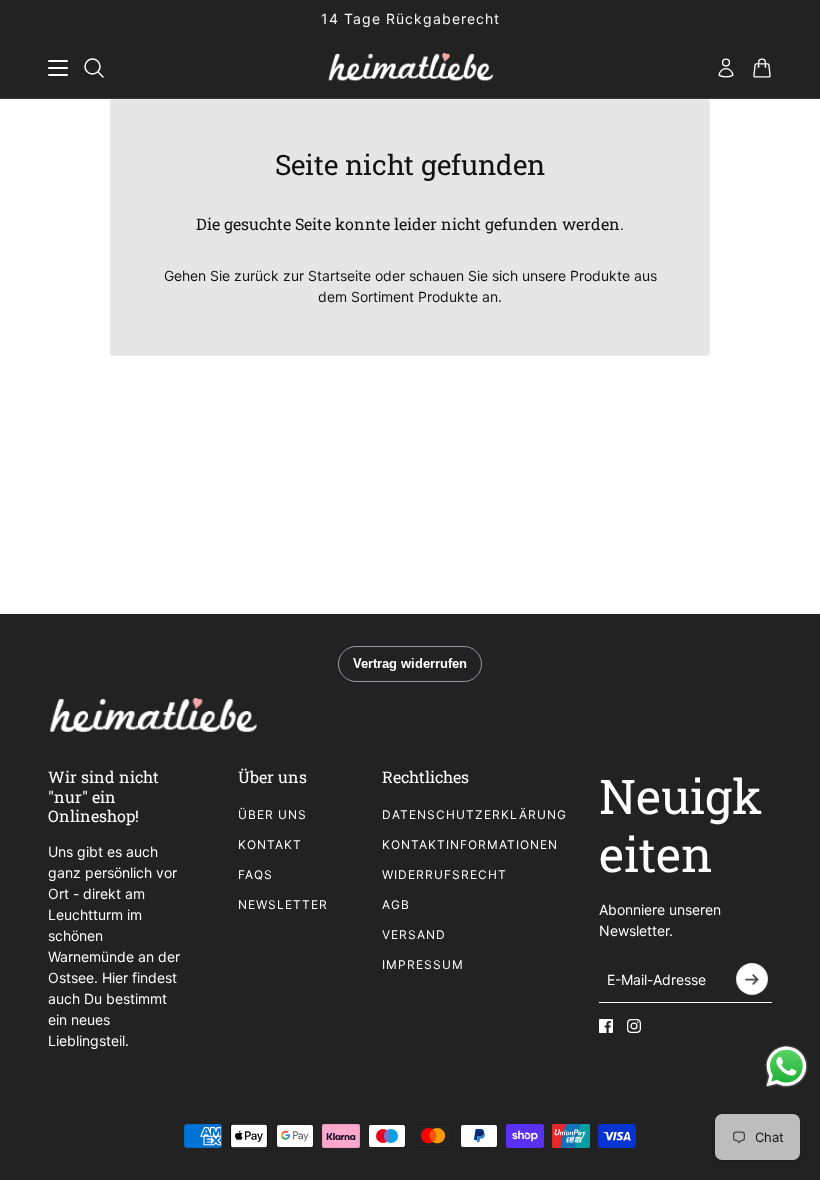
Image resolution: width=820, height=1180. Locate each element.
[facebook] (606, 1026)
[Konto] (726, 68)
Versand (414, 934)
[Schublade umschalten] (58, 68)
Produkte (448, 296)
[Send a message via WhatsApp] (786, 1066)
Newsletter (283, 904)
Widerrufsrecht (444, 874)
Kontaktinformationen (470, 844)
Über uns (272, 814)
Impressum (423, 964)
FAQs (255, 874)
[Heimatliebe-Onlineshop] (410, 68)
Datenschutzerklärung (474, 814)
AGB (396, 904)
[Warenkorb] (762, 68)
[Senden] (752, 979)
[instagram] (634, 1026)
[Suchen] (94, 68)
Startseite (339, 275)
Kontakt (270, 844)
